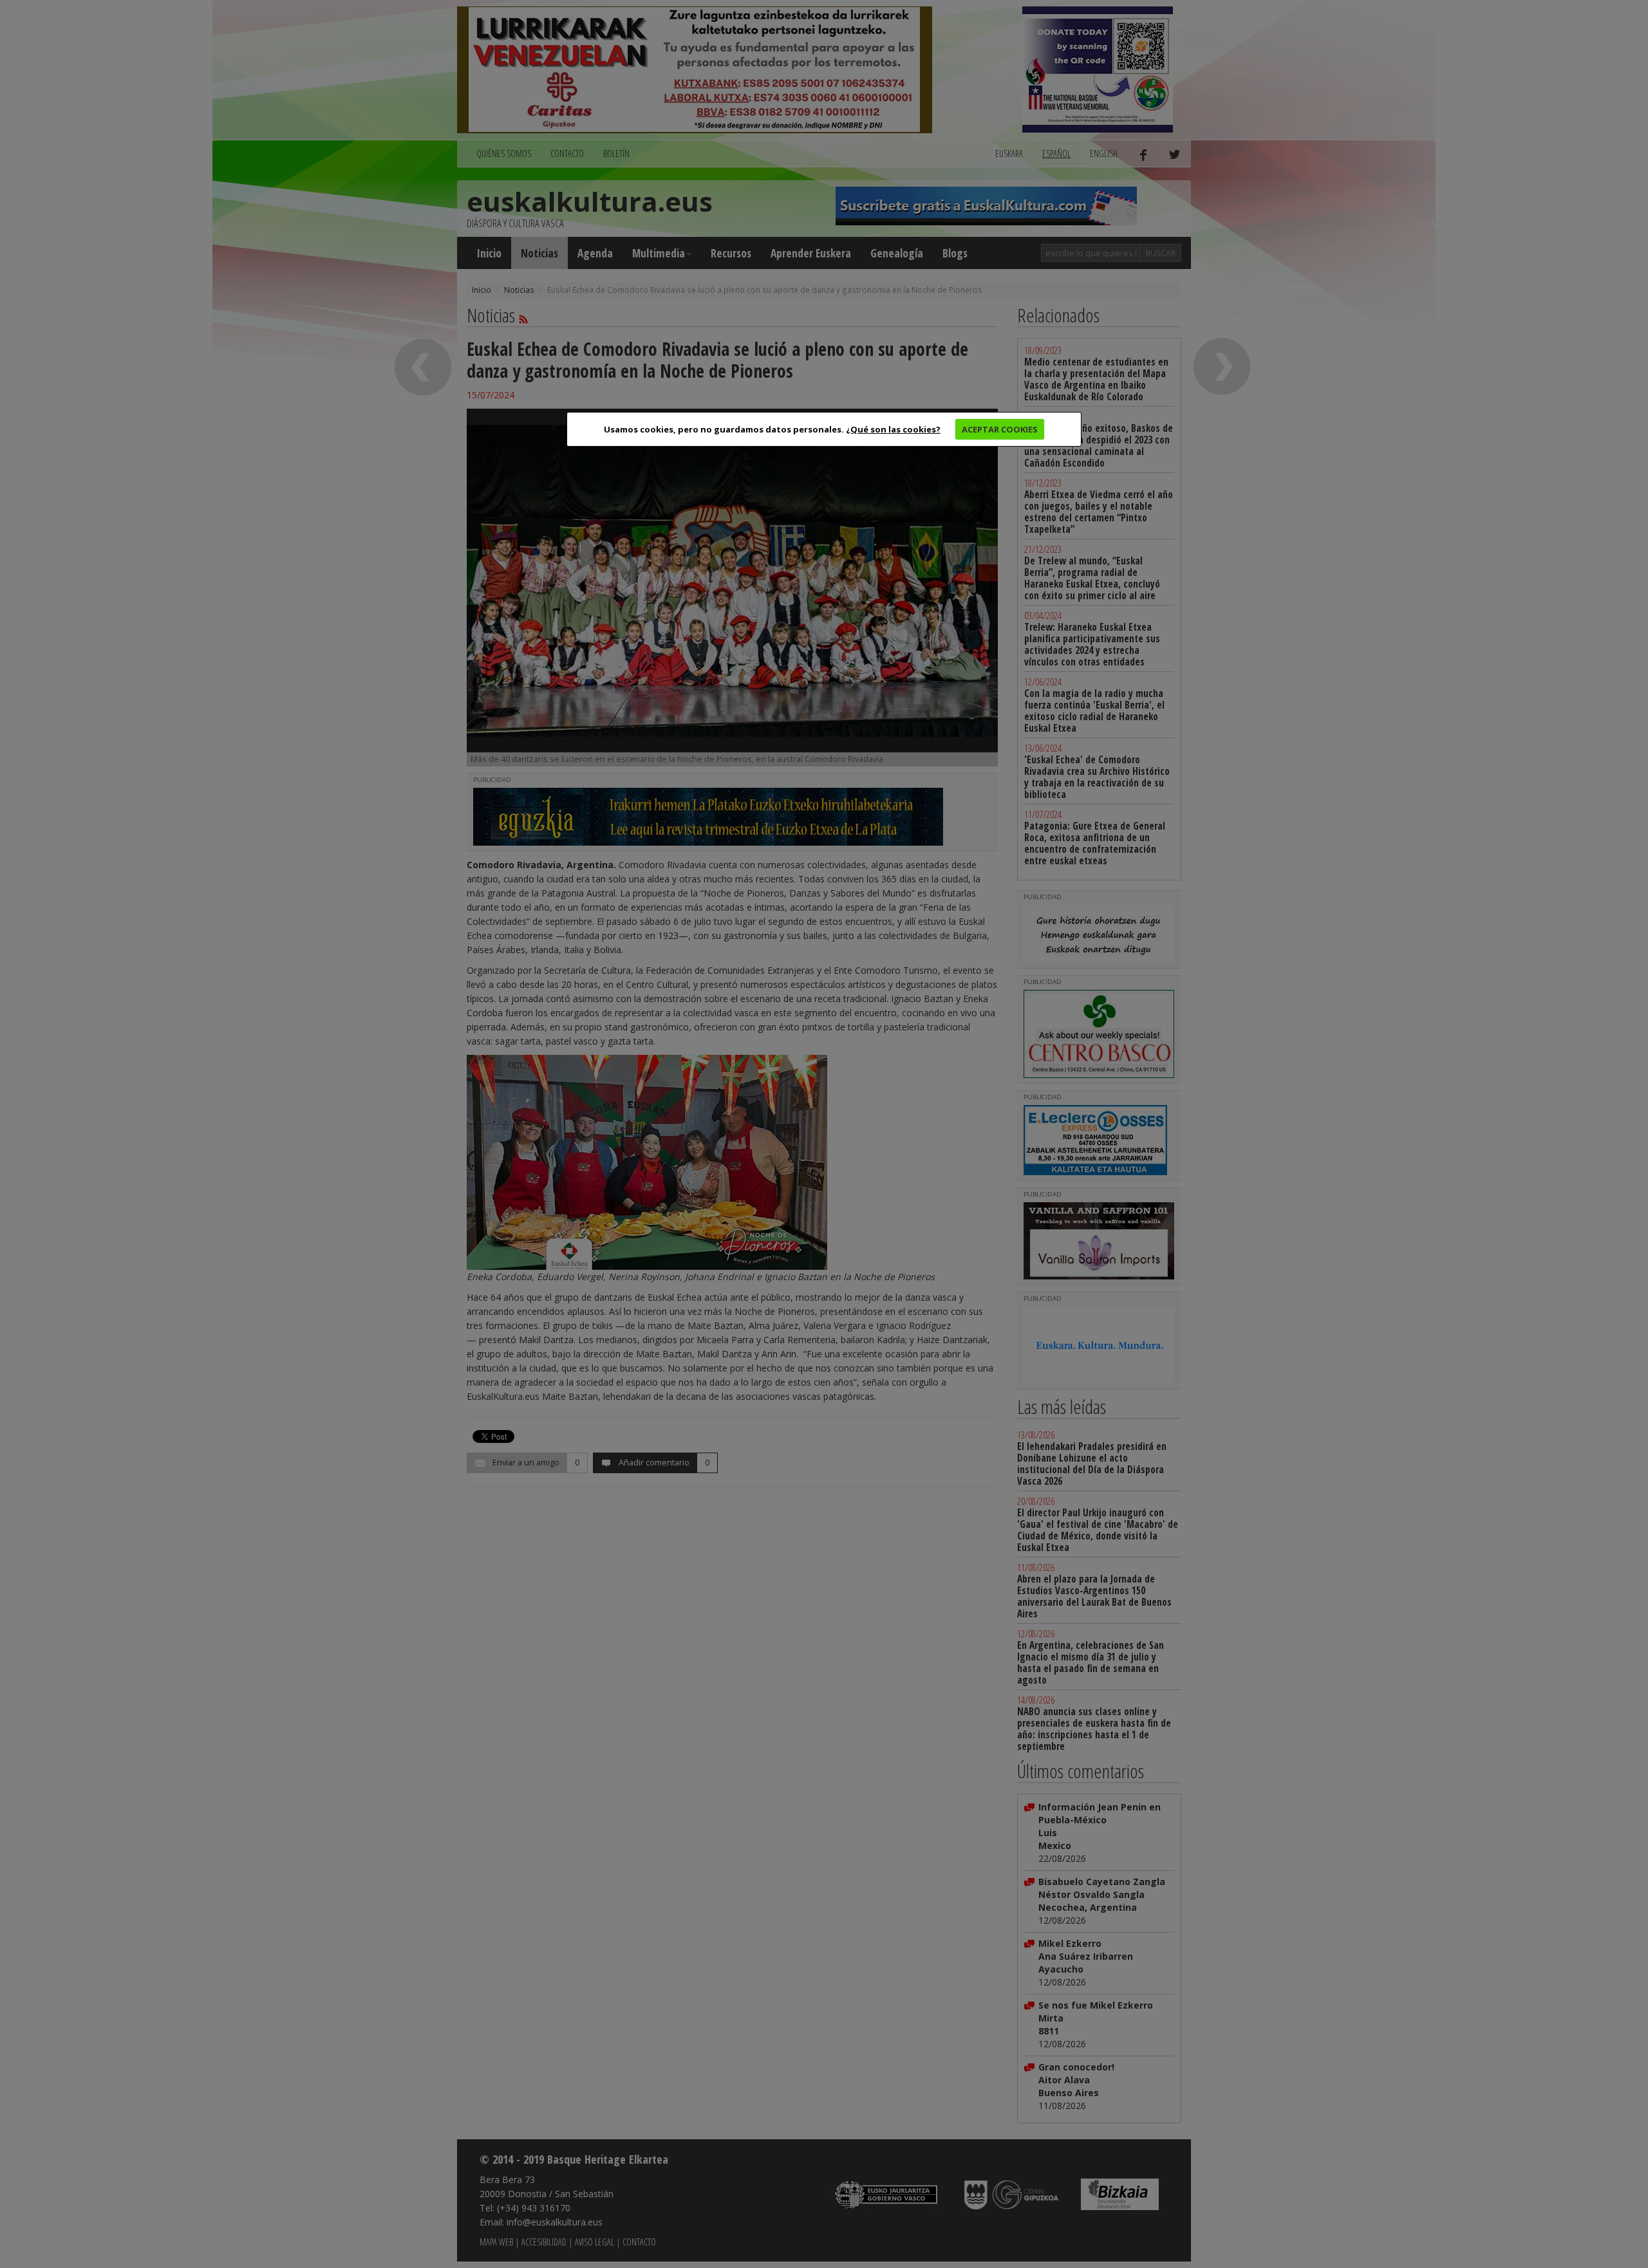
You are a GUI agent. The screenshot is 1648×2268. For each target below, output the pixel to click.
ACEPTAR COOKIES (1000, 429)
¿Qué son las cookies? (893, 429)
